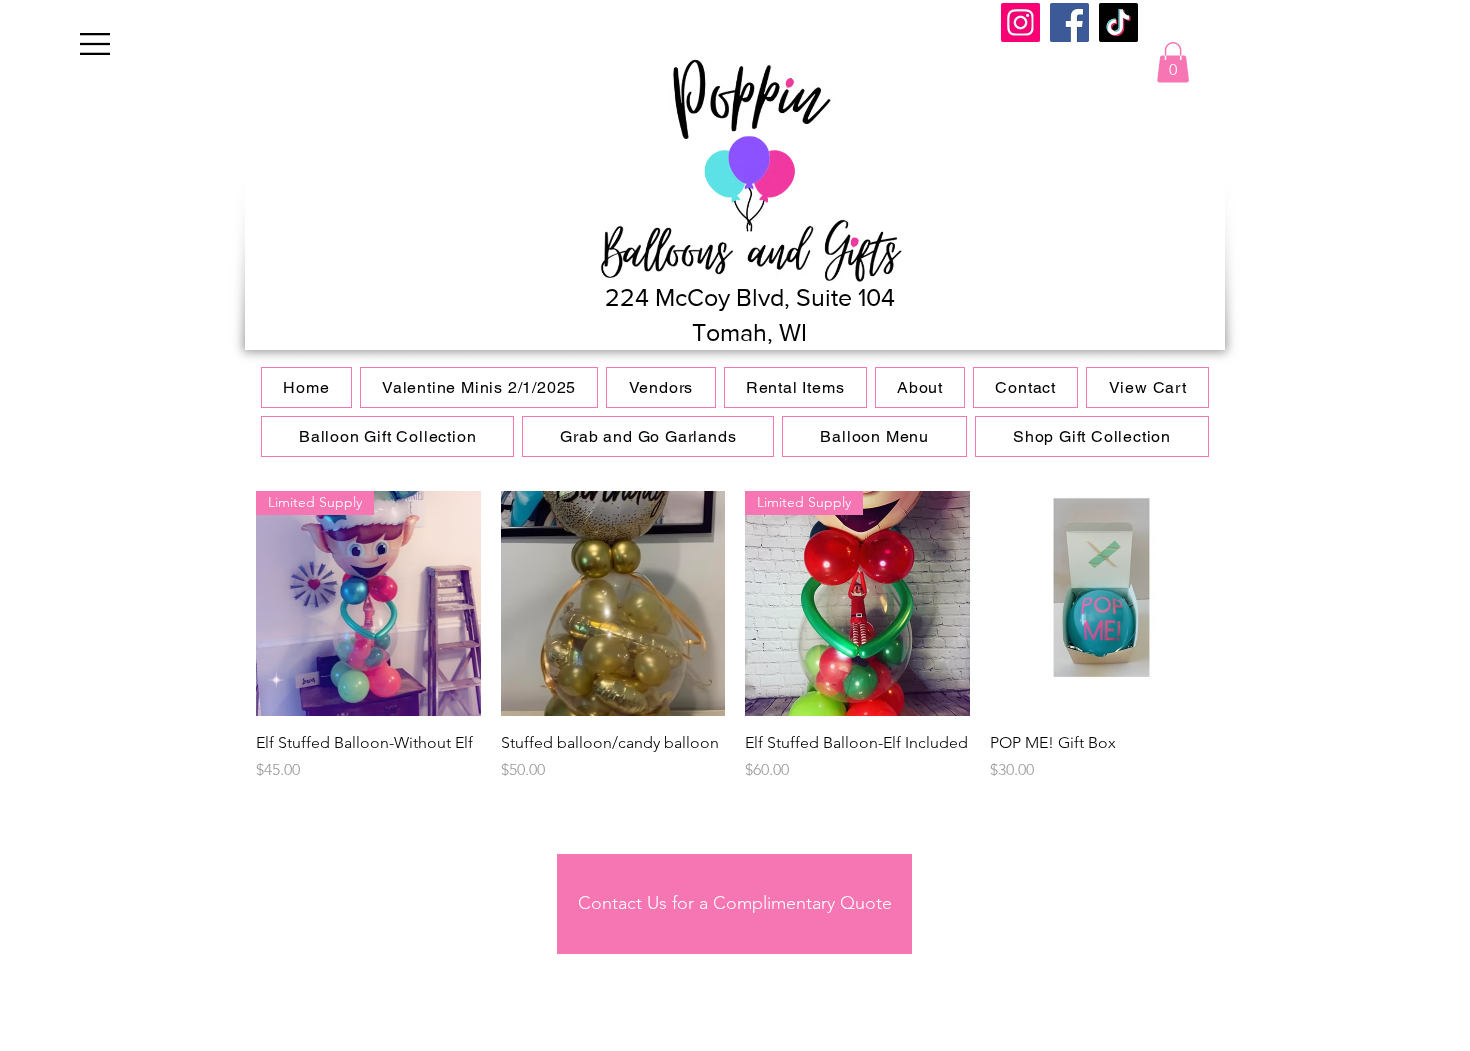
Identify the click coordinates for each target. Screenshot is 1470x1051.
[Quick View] (613, 603)
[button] (95, 44)
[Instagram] (1020, 22)
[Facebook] (1069, 22)
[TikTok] (1118, 22)
